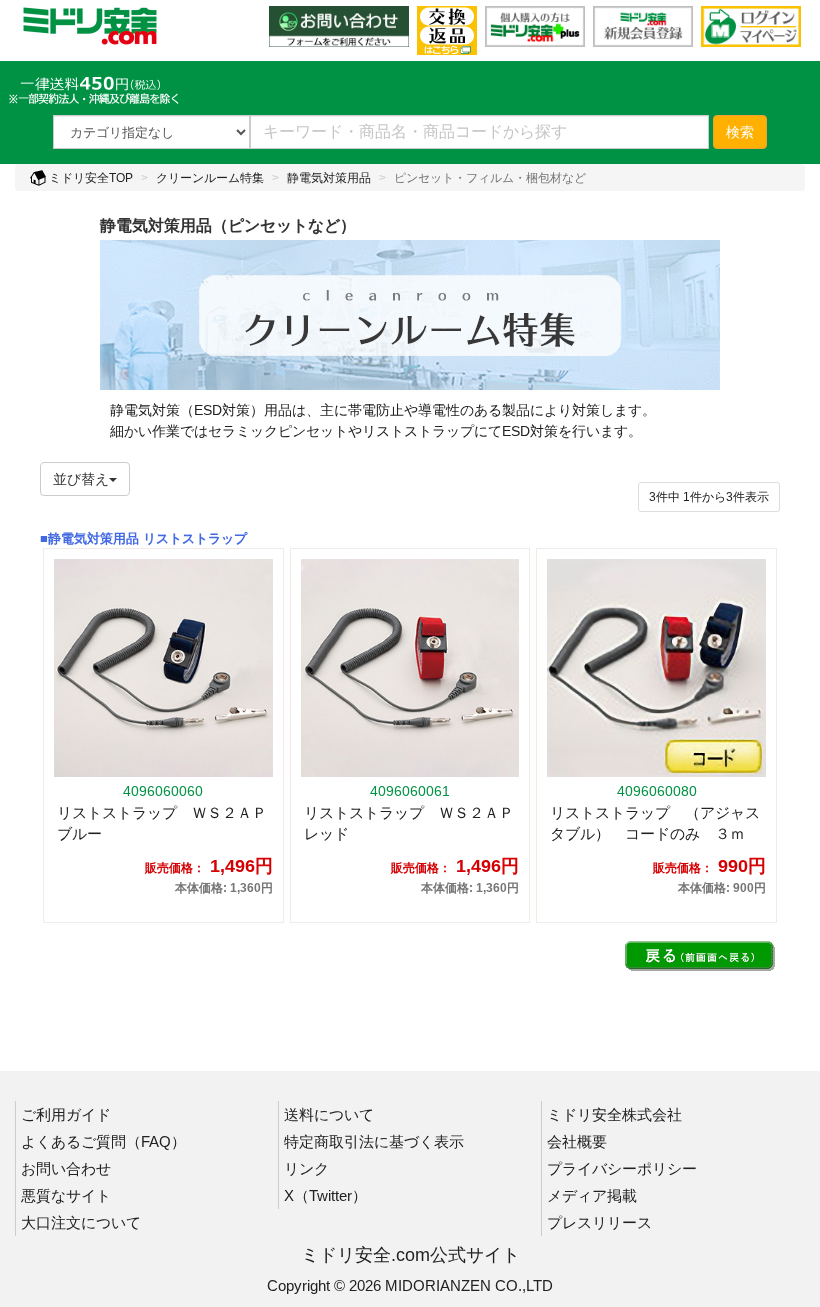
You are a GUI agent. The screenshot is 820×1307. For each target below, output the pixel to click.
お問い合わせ (66, 1168)
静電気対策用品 (329, 178)
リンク (306, 1168)
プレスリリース (599, 1222)
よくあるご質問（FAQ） (103, 1141)
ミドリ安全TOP (89, 178)
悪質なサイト (66, 1195)
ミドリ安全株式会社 (614, 1114)
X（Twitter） (325, 1195)
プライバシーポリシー (622, 1168)
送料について (329, 1114)
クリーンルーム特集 (210, 178)
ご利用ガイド (66, 1114)
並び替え (81, 479)
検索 (740, 132)
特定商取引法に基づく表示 (374, 1141)
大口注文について (81, 1222)
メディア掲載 (592, 1195)
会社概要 (577, 1141)
